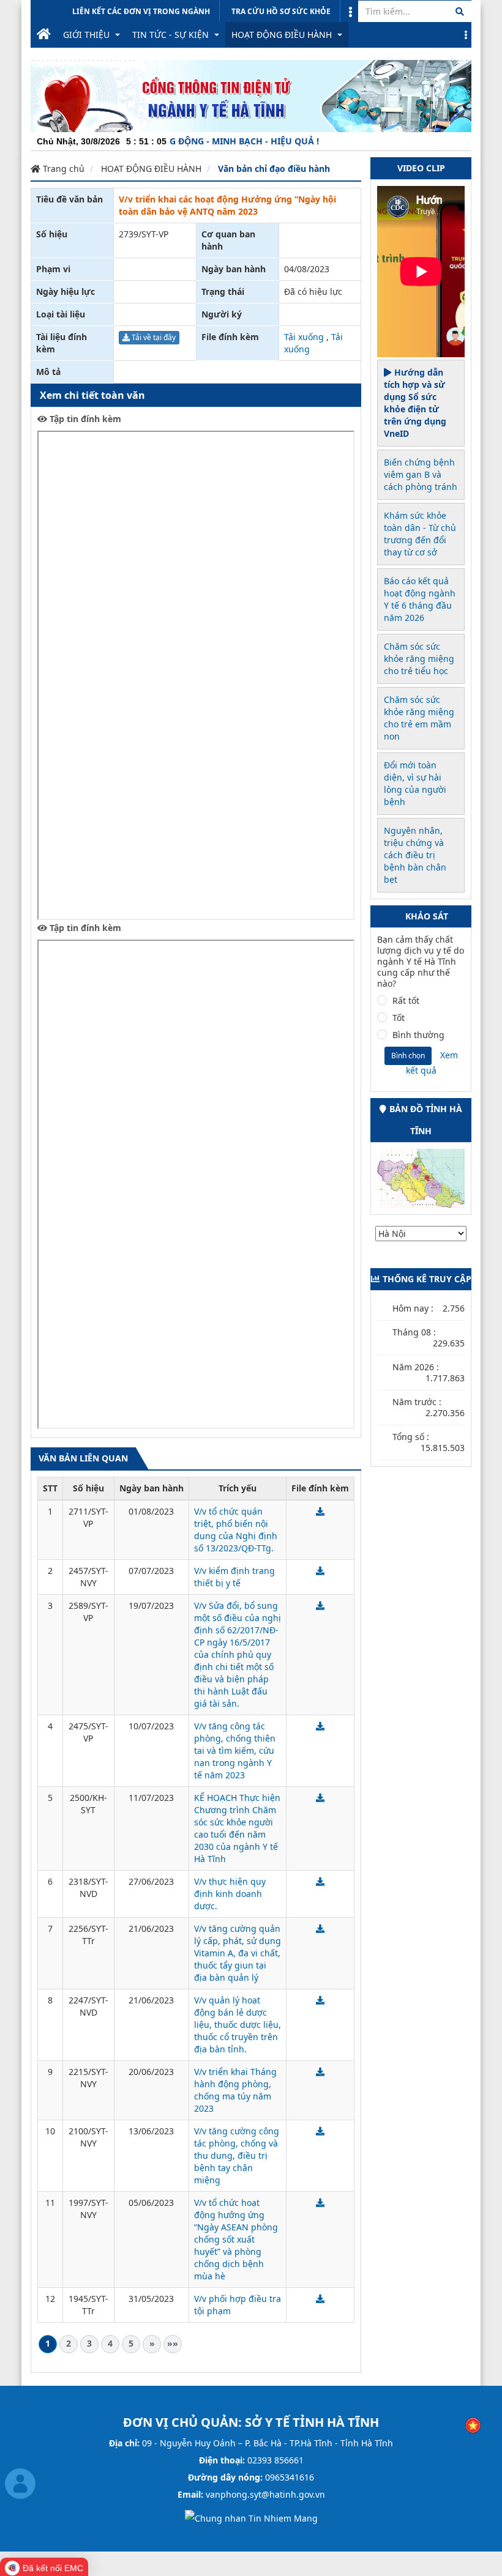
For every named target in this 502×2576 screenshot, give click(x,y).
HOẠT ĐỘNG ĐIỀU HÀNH (151, 169)
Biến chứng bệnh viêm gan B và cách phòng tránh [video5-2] (421, 474)
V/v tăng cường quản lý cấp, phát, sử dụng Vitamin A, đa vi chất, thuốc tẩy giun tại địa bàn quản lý (238, 1953)
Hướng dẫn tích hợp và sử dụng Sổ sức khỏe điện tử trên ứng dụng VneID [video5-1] (415, 403)
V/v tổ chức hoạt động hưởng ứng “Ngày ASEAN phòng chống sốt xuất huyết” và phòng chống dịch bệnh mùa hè (236, 2239)
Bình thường (418, 1035)
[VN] (473, 2425)
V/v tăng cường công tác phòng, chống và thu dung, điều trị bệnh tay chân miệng (237, 2155)
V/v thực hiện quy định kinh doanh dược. (230, 1894)
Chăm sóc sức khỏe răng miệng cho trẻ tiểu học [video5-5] (419, 659)
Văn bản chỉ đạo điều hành (274, 169)
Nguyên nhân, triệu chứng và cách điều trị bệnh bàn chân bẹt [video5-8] (415, 855)
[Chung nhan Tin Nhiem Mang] (251, 2518)
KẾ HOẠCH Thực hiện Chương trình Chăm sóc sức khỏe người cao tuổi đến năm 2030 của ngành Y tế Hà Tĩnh (237, 1828)
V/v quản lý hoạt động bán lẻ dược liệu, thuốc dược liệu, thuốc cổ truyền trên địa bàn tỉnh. (238, 2025)
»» (173, 2343)
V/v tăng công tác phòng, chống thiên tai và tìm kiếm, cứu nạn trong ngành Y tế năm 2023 (235, 1750)
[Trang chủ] (44, 35)
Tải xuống (304, 337)
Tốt (399, 1018)
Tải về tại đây (153, 337)
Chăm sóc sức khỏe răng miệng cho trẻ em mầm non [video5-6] (419, 718)
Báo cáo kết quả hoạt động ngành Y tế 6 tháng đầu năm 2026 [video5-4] (420, 599)
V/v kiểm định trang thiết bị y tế (234, 1577)
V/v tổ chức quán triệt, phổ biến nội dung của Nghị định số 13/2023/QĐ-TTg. (236, 1530)
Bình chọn (408, 1056)
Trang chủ (62, 169)
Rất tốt (406, 1001)
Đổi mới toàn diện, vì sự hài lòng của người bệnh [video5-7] (415, 783)
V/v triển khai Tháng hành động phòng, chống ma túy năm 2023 (235, 2090)
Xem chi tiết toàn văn (92, 395)
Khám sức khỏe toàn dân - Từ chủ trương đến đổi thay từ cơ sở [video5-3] (420, 534)
